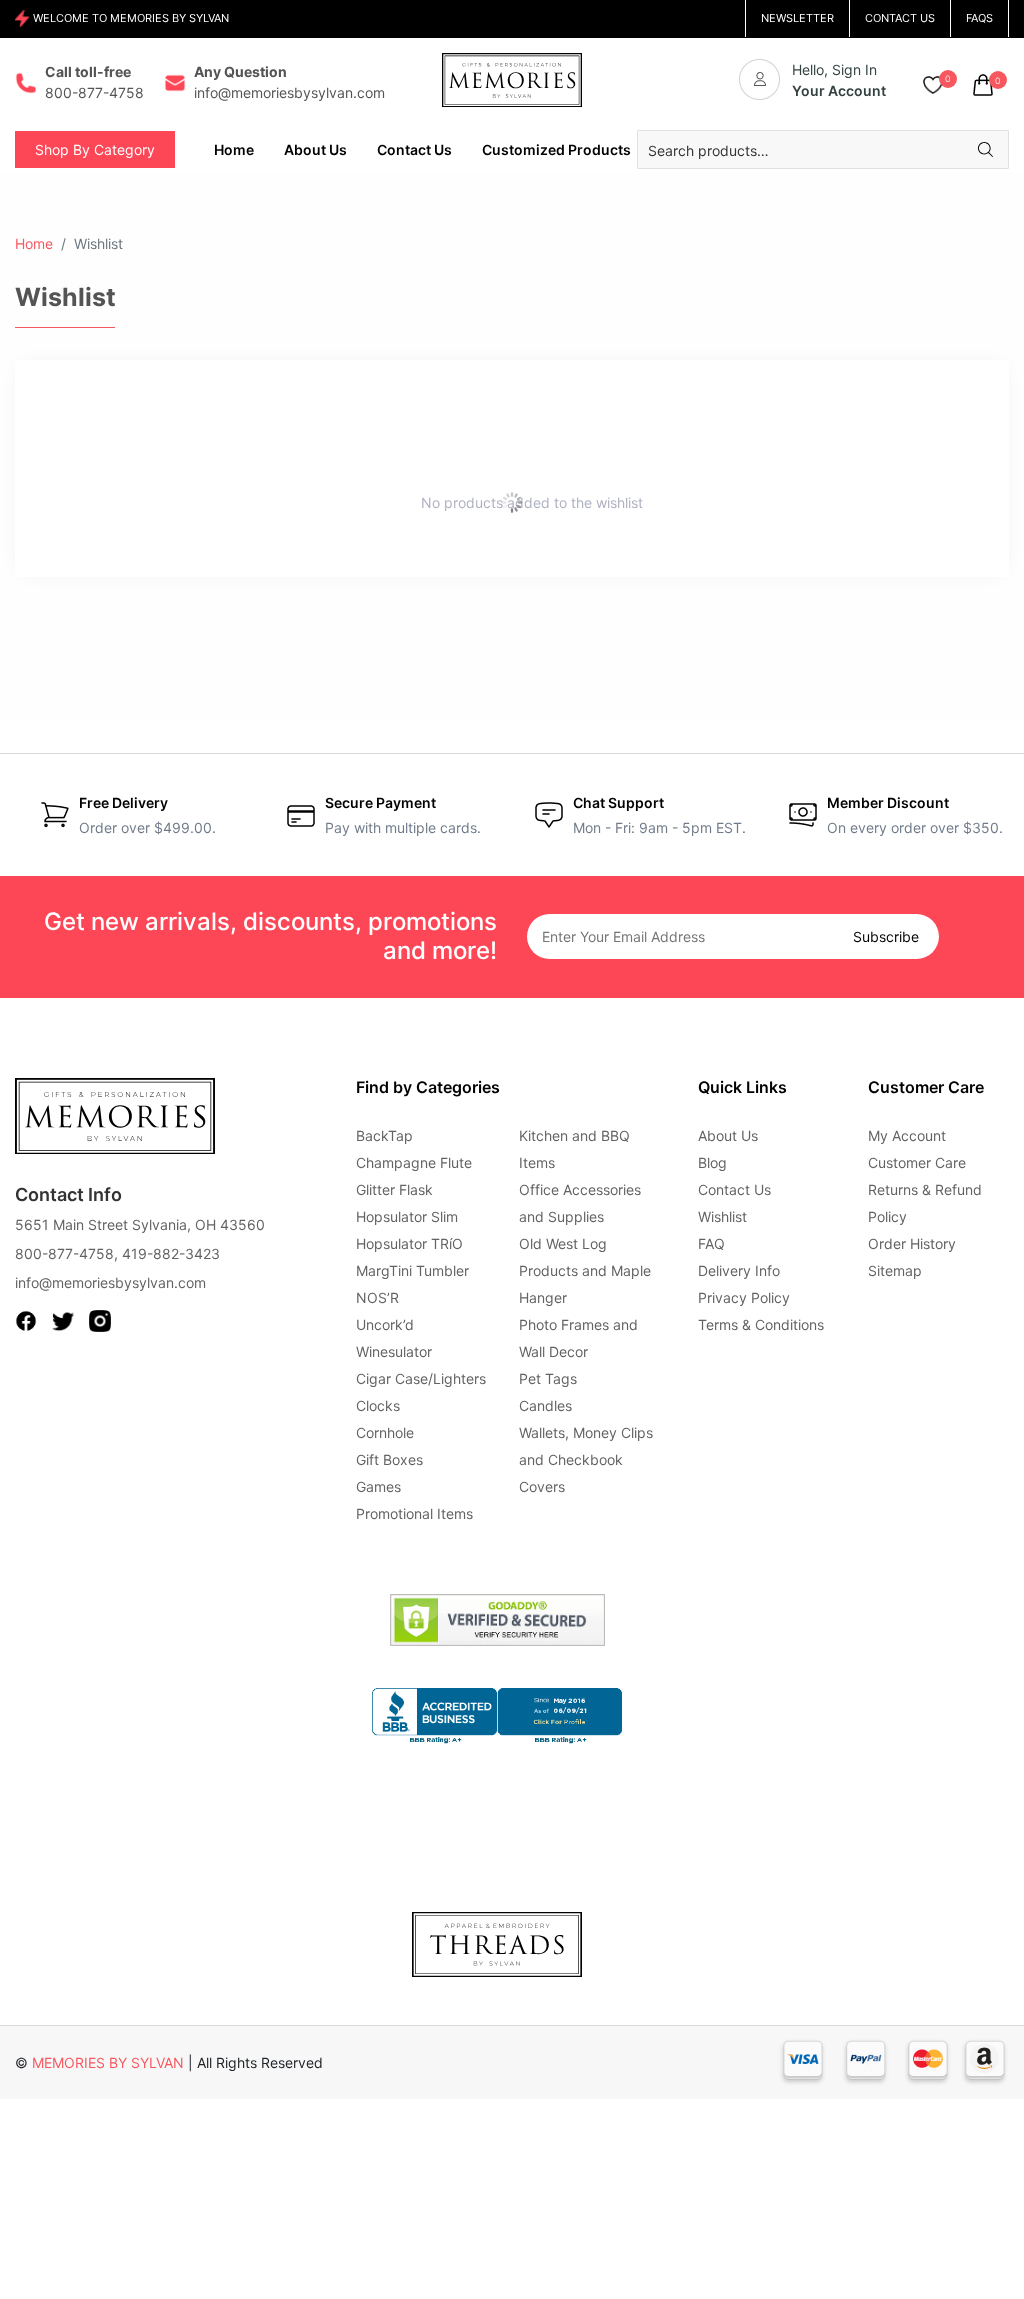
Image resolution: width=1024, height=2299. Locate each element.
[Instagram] (100, 1319)
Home (34, 243)
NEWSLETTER (797, 18)
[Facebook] (26, 1319)
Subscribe (886, 936)
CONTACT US (900, 18)
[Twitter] (63, 1319)
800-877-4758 (64, 1253)
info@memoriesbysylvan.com (110, 1282)
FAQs (979, 18)
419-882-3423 (171, 1253)
